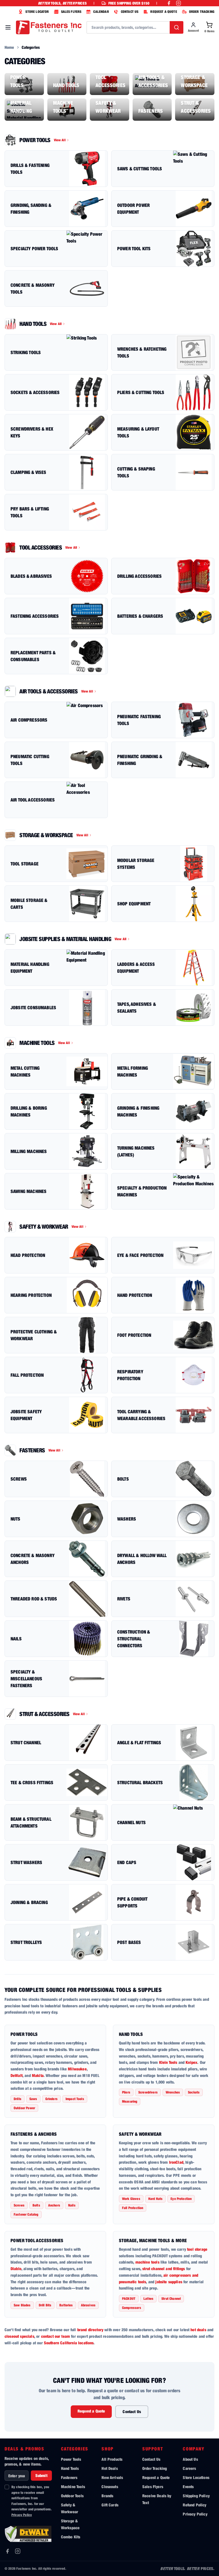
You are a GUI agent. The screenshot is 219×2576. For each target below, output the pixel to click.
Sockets (194, 2092)
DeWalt (17, 2075)
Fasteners (69, 2477)
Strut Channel (171, 2299)
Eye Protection (181, 2199)
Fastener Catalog (26, 2214)
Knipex (191, 2062)
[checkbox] (7, 2487)
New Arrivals (112, 2477)
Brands (107, 2496)
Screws (19, 2205)
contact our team (56, 2336)
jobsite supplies (169, 2282)
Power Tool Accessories (37, 2240)
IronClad (176, 2162)
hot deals (198, 2330)
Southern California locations (69, 2343)
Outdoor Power (24, 2108)
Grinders (51, 2099)
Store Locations (196, 2477)
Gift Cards (110, 2505)
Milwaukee (77, 2069)
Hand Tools (131, 2034)
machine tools (147, 2262)
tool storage (197, 2249)
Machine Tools (73, 2487)
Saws (33, 2099)
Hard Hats (155, 2199)
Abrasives (88, 2305)
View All (60, 140)
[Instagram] (18, 2551)
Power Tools (24, 2034)
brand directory (90, 2330)
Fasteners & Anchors (34, 2134)
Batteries (66, 2305)
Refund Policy (194, 2505)
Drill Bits (45, 2305)
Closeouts (110, 2487)
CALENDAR (101, 12)
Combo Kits (71, 2537)
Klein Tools (168, 2062)
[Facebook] (7, 2551)
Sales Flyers (153, 2487)
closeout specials (19, 2336)
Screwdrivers (148, 2092)
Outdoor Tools (72, 2496)
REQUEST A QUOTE (164, 12)
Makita (38, 2075)
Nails (72, 2205)
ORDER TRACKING (202, 12)
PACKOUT (129, 2299)
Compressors (132, 2308)
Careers (189, 2468)
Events (188, 2487)
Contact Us (132, 2412)
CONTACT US (130, 12)
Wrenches (173, 2092)
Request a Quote (91, 2411)
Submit (41, 2475)
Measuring (130, 2101)
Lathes (148, 2299)
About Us (190, 2459)
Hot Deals (109, 2468)
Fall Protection (133, 2208)
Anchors (54, 2205)
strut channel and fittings (164, 2269)
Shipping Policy (196, 2496)
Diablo (16, 2269)
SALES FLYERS (71, 12)
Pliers (126, 2092)
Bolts (36, 2205)
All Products (112, 2459)
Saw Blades (22, 2305)
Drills (18, 2099)
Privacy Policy (22, 2515)
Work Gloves (131, 2199)
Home (9, 47)
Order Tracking (155, 2468)
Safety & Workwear (140, 2134)
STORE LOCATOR (37, 12)
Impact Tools (75, 2099)
